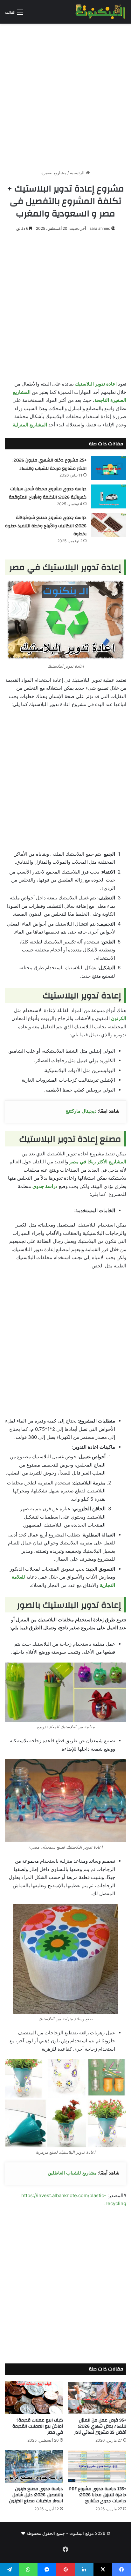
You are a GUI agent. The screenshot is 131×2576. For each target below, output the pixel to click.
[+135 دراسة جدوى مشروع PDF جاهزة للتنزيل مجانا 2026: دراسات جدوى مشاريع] (97, 2466)
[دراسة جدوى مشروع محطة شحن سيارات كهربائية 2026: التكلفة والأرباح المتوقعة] (109, 496)
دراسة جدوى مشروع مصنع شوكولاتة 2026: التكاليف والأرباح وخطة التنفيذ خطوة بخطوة (46, 526)
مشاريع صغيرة (54, 173)
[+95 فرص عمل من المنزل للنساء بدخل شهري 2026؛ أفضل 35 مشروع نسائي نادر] (97, 2398)
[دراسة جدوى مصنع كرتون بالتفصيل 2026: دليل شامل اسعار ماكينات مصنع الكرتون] (34, 2466)
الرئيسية (78, 173)
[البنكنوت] (101, 12)
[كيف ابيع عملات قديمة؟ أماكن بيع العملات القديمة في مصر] (34, 2398)
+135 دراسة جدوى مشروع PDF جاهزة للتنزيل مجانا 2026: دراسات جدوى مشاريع (98, 2495)
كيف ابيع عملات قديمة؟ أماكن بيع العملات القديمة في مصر (38, 2426)
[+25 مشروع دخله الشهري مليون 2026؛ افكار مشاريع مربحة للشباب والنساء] (109, 468)
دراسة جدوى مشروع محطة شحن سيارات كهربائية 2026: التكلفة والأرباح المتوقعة (48, 493)
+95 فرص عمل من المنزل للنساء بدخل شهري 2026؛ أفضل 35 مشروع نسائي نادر (100, 2426)
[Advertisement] (65, 94)
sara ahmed (100, 228)
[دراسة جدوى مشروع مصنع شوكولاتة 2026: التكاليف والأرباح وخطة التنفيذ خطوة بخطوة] (109, 525)
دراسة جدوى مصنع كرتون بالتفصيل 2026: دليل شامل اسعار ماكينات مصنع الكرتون (36, 2495)
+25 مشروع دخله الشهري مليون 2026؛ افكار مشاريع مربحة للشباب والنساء (49, 464)
